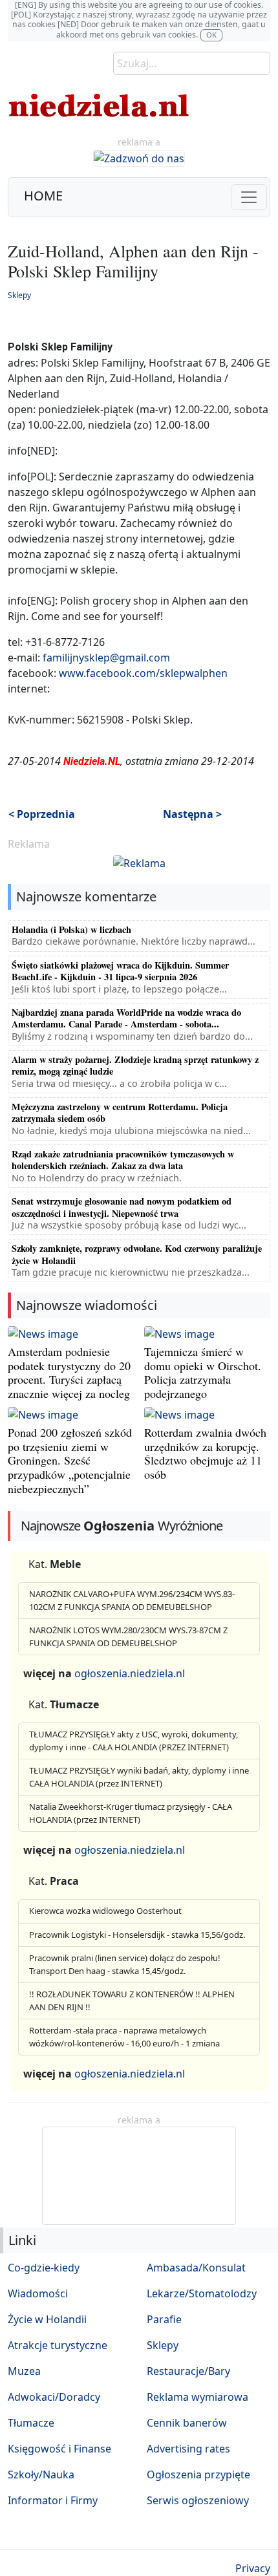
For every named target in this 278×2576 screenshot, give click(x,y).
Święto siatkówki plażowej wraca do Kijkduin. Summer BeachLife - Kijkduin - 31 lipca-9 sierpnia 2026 (120, 971)
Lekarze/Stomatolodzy (202, 2293)
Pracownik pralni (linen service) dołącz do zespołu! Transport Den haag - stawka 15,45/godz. (125, 1964)
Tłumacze (31, 2423)
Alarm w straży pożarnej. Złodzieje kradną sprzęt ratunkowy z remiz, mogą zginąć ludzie (135, 1065)
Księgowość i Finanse (59, 2449)
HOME (43, 196)
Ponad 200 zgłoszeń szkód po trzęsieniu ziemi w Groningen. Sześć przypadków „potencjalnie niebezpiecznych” (70, 1460)
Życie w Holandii (47, 2319)
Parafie (164, 2319)
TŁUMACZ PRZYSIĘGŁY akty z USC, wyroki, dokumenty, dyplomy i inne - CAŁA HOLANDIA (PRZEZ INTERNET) (134, 1741)
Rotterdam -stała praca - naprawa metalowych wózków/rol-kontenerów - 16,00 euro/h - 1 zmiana (124, 2037)
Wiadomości (38, 2293)
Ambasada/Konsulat (196, 2268)
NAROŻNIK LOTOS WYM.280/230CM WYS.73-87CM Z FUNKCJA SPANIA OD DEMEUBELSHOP (128, 1637)
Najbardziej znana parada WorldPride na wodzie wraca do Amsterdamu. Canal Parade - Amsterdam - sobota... (126, 1018)
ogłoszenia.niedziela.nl (130, 1673)
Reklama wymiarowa (198, 2397)
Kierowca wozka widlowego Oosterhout (105, 1911)
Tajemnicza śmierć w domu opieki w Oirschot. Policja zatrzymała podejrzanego (203, 1372)
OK (211, 35)
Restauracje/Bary (188, 2371)
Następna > (192, 814)
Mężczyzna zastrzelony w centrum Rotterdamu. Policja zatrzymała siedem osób (120, 1112)
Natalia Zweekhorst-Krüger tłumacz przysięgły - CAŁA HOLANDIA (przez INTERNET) (131, 1813)
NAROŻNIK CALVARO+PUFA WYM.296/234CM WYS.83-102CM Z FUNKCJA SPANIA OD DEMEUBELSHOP (132, 1600)
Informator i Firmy (53, 2500)
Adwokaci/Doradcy (54, 2397)
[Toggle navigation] (249, 197)
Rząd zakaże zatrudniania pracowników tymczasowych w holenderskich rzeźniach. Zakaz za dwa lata (123, 1160)
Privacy (253, 2568)
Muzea (24, 2371)
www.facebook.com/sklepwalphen (143, 673)
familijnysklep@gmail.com (106, 658)
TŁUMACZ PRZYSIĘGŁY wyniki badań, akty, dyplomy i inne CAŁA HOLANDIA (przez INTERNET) (139, 1777)
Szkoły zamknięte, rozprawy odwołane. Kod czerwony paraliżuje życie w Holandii (137, 1254)
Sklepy (19, 295)
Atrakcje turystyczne (58, 2345)
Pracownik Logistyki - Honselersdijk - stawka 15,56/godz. (137, 1935)
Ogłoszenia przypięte (198, 2474)
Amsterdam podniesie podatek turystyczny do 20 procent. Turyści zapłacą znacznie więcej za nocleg (69, 1372)
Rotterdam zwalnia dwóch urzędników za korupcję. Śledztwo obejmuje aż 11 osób (205, 1453)
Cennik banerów (187, 2423)
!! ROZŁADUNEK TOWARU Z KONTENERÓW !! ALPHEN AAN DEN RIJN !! (132, 2001)
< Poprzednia (42, 814)
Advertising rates (188, 2449)
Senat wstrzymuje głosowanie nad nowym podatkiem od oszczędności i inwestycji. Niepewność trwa (122, 1207)
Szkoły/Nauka (41, 2474)
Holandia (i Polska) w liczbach (71, 929)
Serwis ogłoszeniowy (198, 2500)
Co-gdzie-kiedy (44, 2268)
